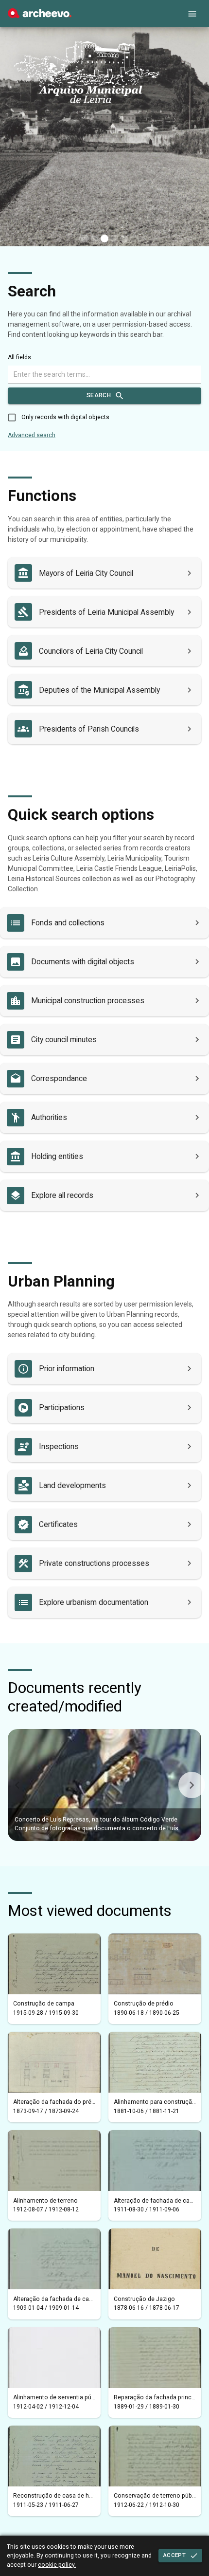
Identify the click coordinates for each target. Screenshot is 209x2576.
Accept (174, 2555)
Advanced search (32, 435)
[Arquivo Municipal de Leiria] (40, 16)
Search (99, 395)
